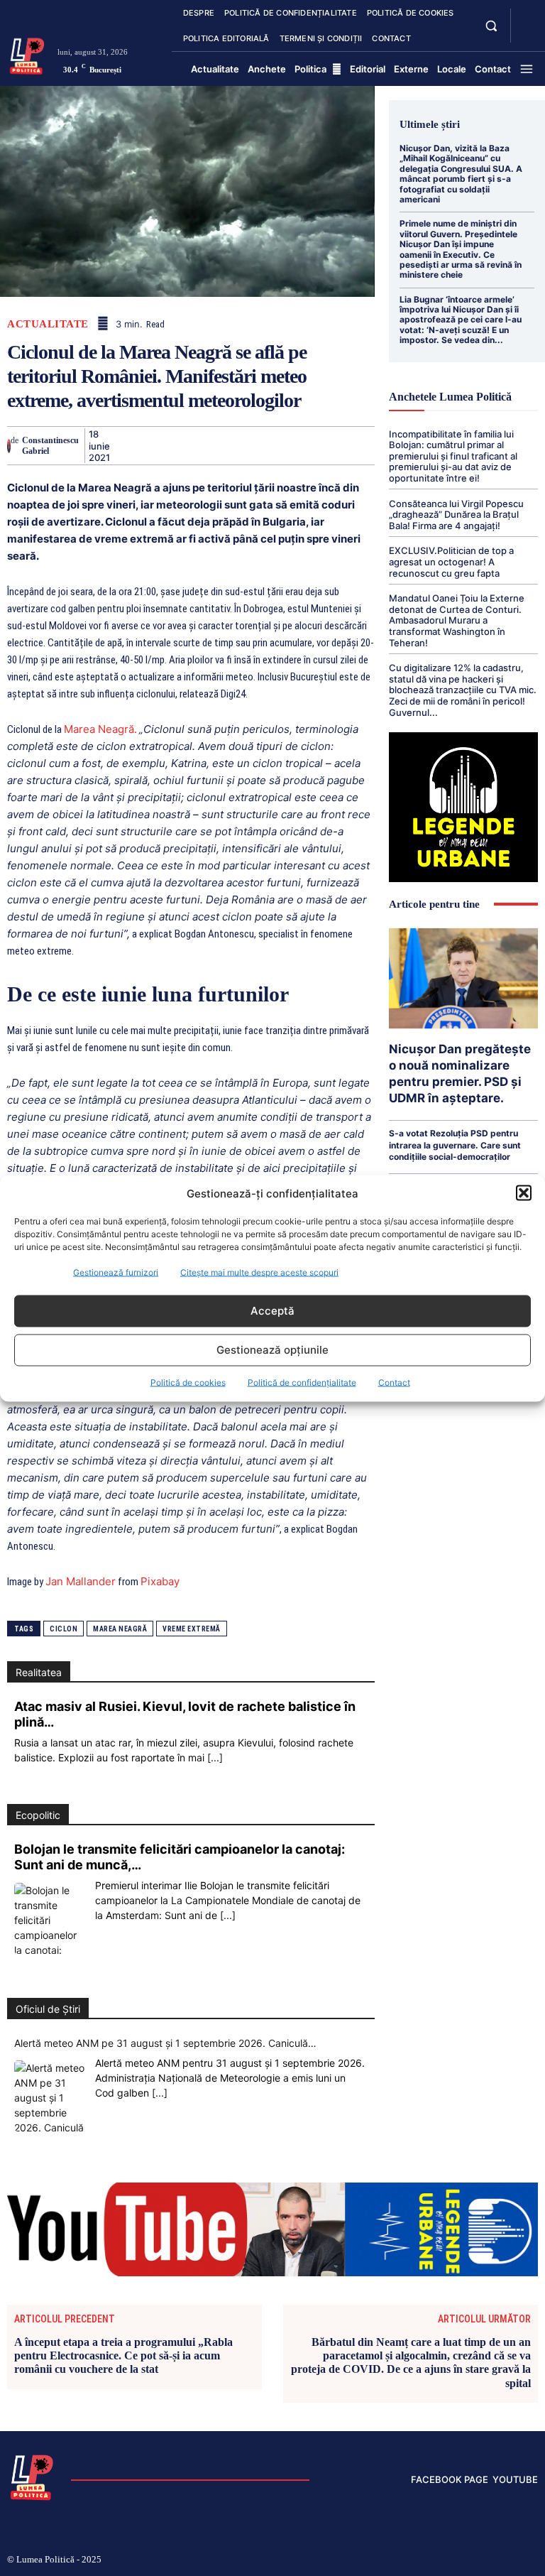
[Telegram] (353, 445)
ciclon (64, 1629)
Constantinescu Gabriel (50, 445)
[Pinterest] (189, 445)
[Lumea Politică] (27, 55)
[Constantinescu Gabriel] (9, 446)
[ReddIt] (287, 445)
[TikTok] (444, 2560)
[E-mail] (320, 445)
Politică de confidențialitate (302, 1382)
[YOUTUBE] (527, 34)
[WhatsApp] (222, 445)
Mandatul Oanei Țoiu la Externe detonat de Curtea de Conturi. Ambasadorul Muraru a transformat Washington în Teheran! (457, 620)
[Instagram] (420, 2560)
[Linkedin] (255, 445)
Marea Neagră (120, 1629)
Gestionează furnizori (116, 1272)
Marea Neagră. (100, 729)
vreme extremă (192, 1629)
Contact (394, 1382)
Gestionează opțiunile (272, 1350)
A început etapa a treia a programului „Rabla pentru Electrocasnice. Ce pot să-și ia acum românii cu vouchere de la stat (123, 2355)
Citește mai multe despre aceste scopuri (259, 1272)
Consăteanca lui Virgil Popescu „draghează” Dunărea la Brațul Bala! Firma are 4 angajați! (456, 515)
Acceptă (272, 1311)
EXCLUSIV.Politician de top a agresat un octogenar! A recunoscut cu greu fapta (451, 561)
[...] (215, 1757)
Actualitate (48, 324)
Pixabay (160, 1581)
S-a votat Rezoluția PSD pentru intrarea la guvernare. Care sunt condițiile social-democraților (455, 1145)
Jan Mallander (81, 1581)
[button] (524, 1193)
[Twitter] (157, 445)
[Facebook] (124, 445)
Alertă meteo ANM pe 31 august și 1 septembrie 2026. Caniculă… (165, 2043)
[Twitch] (466, 2560)
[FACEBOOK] (527, 17)
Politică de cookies (188, 1382)
